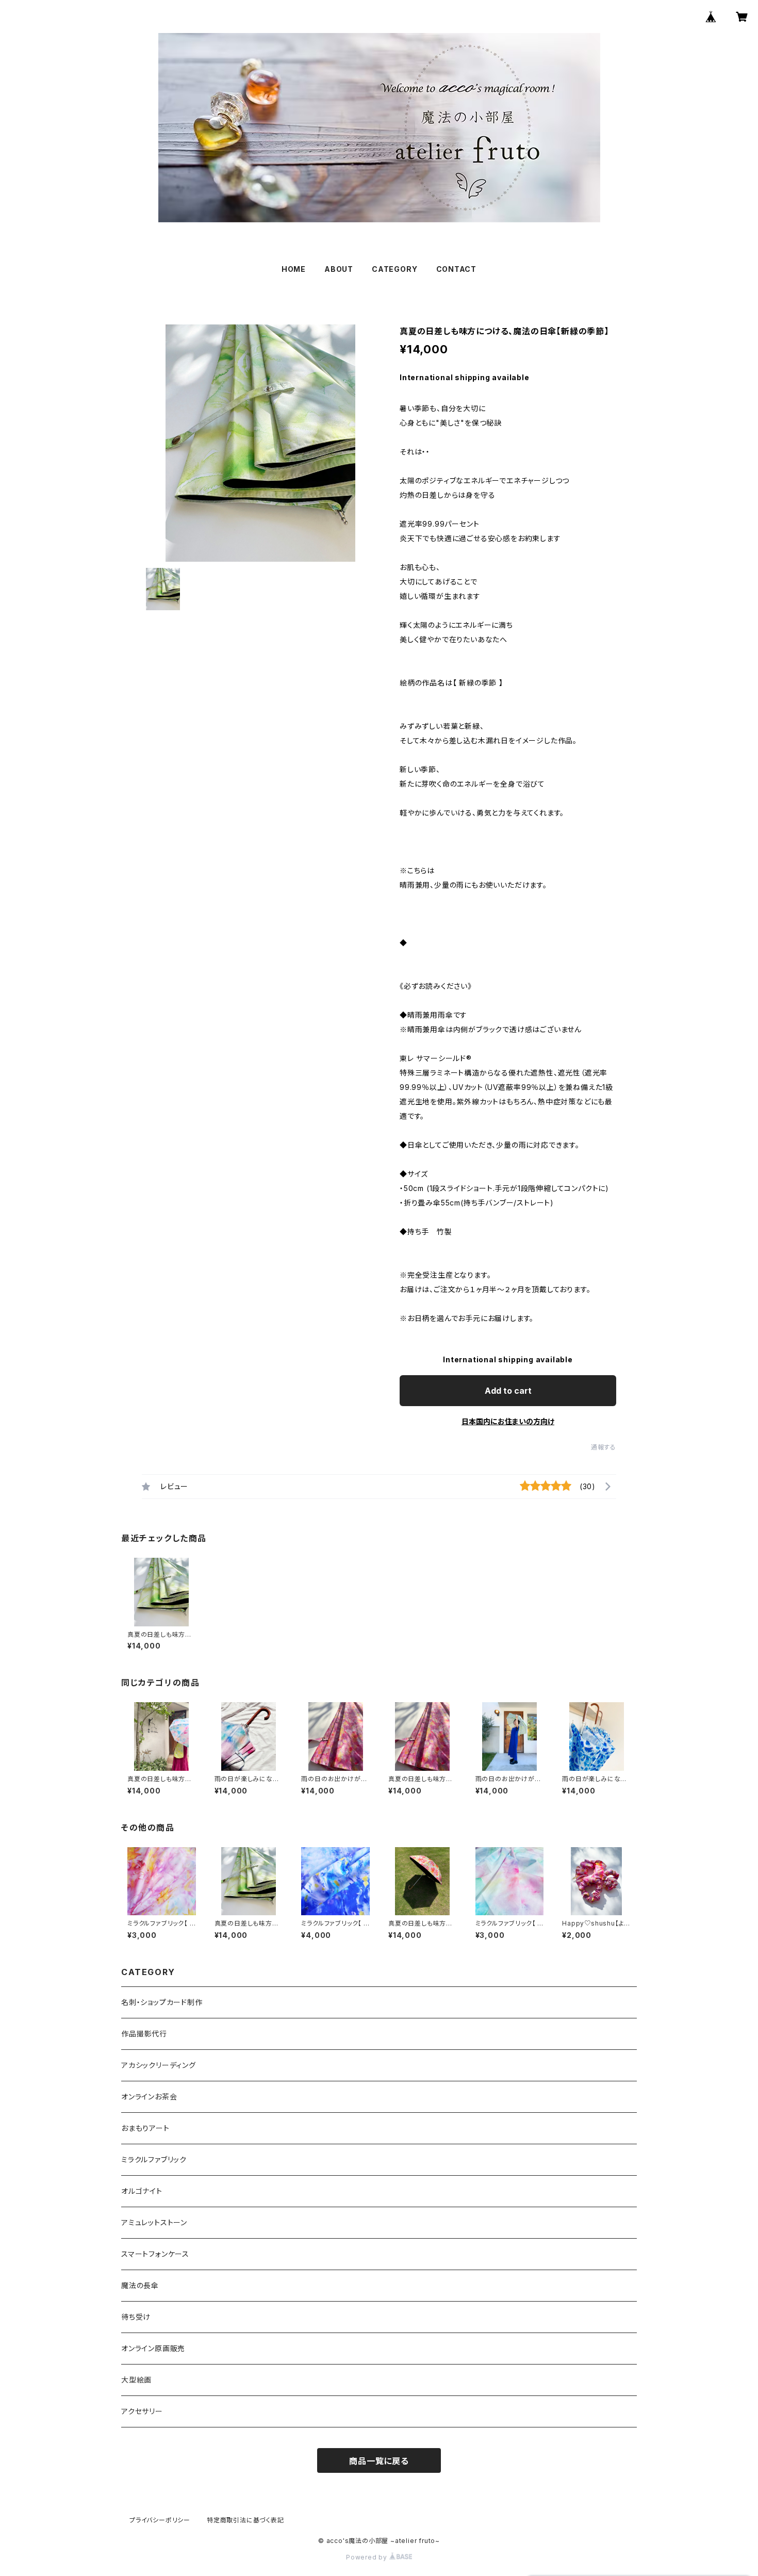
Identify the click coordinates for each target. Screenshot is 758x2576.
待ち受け (136, 2317)
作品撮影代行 (144, 2034)
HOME (294, 269)
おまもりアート (145, 2128)
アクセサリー (142, 2411)
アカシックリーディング (159, 2065)
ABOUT (339, 269)
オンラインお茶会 (149, 2097)
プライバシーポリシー (160, 2520)
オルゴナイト (142, 2191)
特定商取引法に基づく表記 (245, 2520)
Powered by (368, 2557)
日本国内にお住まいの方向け (508, 1421)
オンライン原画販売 (153, 2348)
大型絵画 (136, 2380)
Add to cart (508, 1391)
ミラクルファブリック (154, 2159)
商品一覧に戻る (379, 2461)
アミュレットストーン (154, 2222)
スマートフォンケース (155, 2254)
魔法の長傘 (140, 2285)
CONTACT (457, 269)
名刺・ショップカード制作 (162, 2002)
